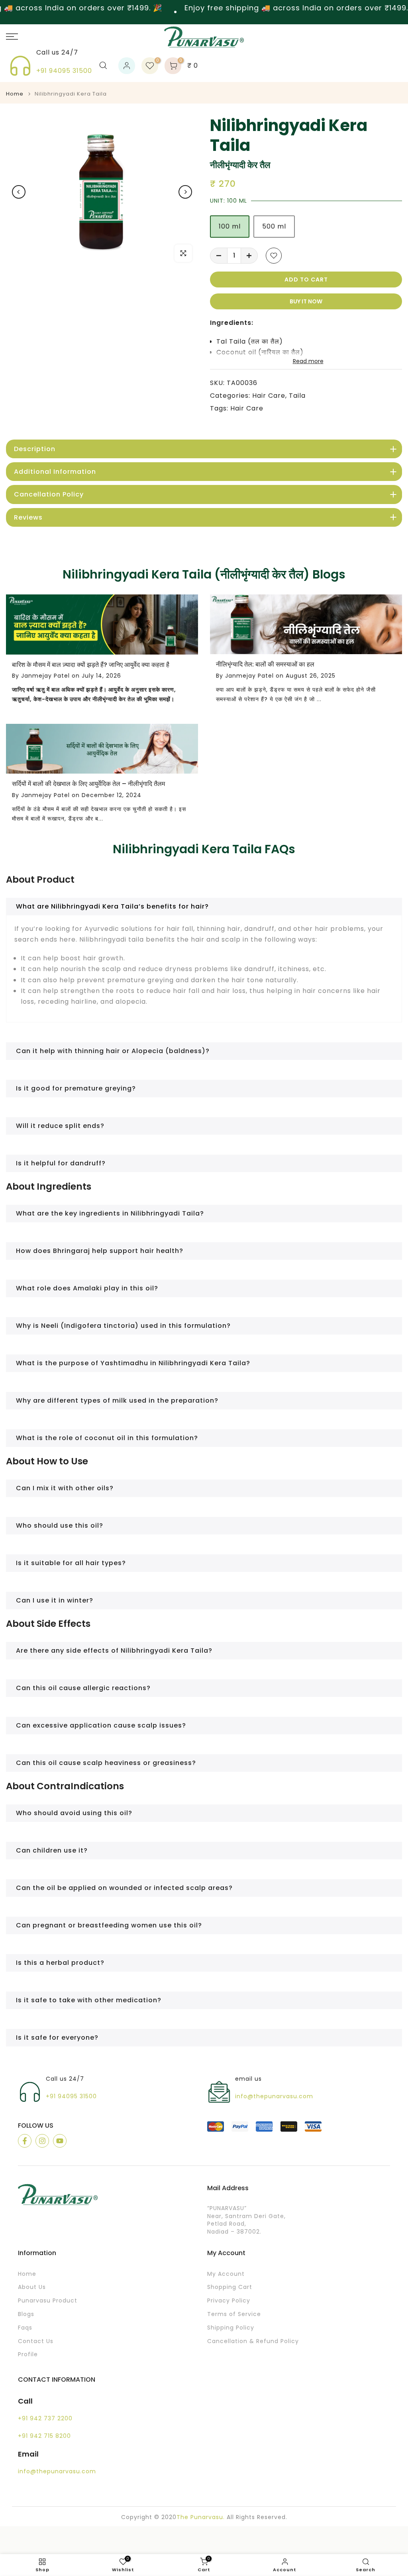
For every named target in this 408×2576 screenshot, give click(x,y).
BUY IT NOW (306, 301)
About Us (32, 2287)
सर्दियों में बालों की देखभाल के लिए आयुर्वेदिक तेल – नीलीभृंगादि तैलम (88, 784)
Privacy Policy (229, 2301)
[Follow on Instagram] (42, 2141)
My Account (226, 2274)
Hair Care (269, 396)
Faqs (25, 2328)
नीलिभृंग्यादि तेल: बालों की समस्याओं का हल (265, 664)
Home (15, 94)
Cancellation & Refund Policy (253, 2341)
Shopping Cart (230, 2287)
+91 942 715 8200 (44, 2436)
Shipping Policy (231, 2328)
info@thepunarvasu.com (274, 2096)
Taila (297, 396)
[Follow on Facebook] (25, 2141)
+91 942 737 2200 (45, 2419)
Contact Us (36, 2341)
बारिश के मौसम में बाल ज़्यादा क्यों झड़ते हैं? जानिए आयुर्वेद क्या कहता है (91, 665)
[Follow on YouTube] (60, 2141)
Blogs (26, 2314)
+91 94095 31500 (64, 71)
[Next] (185, 192)
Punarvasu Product (48, 2301)
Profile (28, 2354)
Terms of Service (234, 2314)
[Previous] (19, 192)
